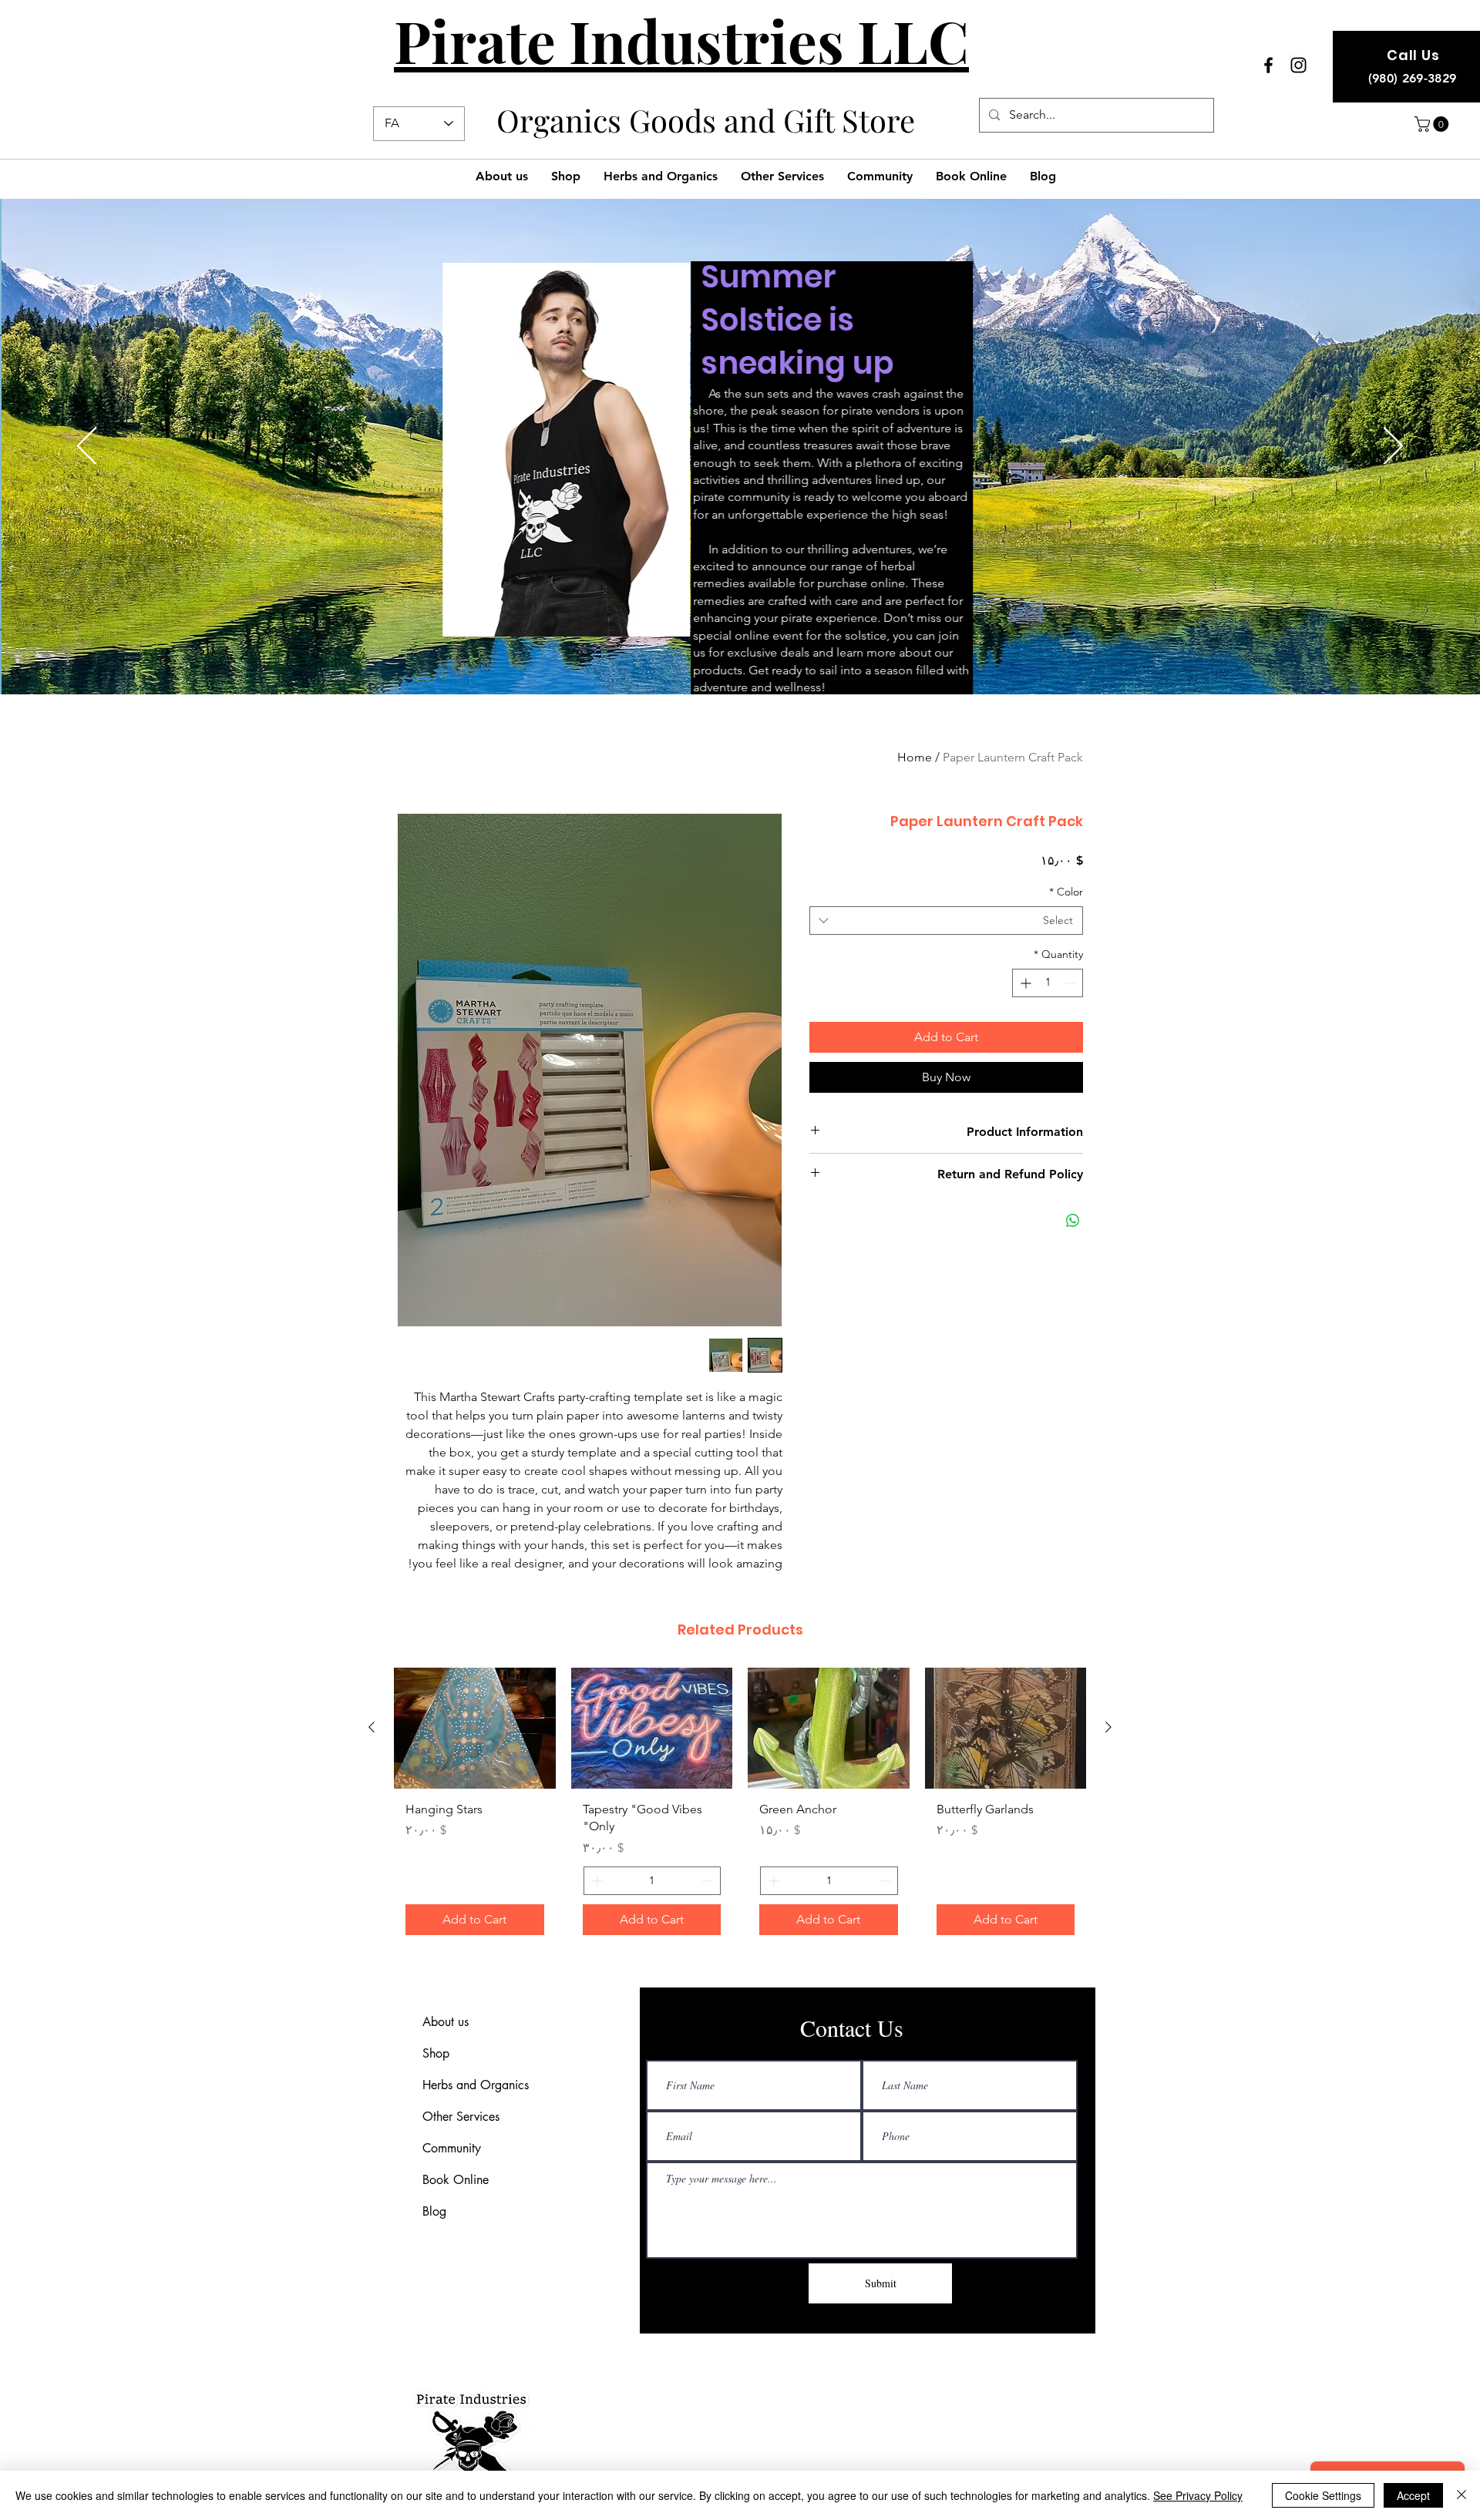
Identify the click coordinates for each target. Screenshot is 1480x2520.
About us (446, 2022)
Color (1066, 892)
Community (452, 2148)
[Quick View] (1006, 1728)
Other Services (461, 2117)
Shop (436, 2053)
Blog (434, 2211)
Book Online (456, 2180)
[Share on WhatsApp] (1073, 1221)
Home (915, 757)
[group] (740, 1807)
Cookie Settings (1323, 2495)
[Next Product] (372, 1727)
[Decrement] (1071, 983)
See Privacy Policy (1198, 2495)
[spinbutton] (1048, 983)
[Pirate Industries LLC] (1268, 65)
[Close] (1461, 2495)
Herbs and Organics (476, 2085)
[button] (1433, 124)
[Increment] (1024, 983)
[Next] (1393, 447)
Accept (1413, 2495)
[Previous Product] (1108, 1727)
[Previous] (87, 447)
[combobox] (946, 921)
